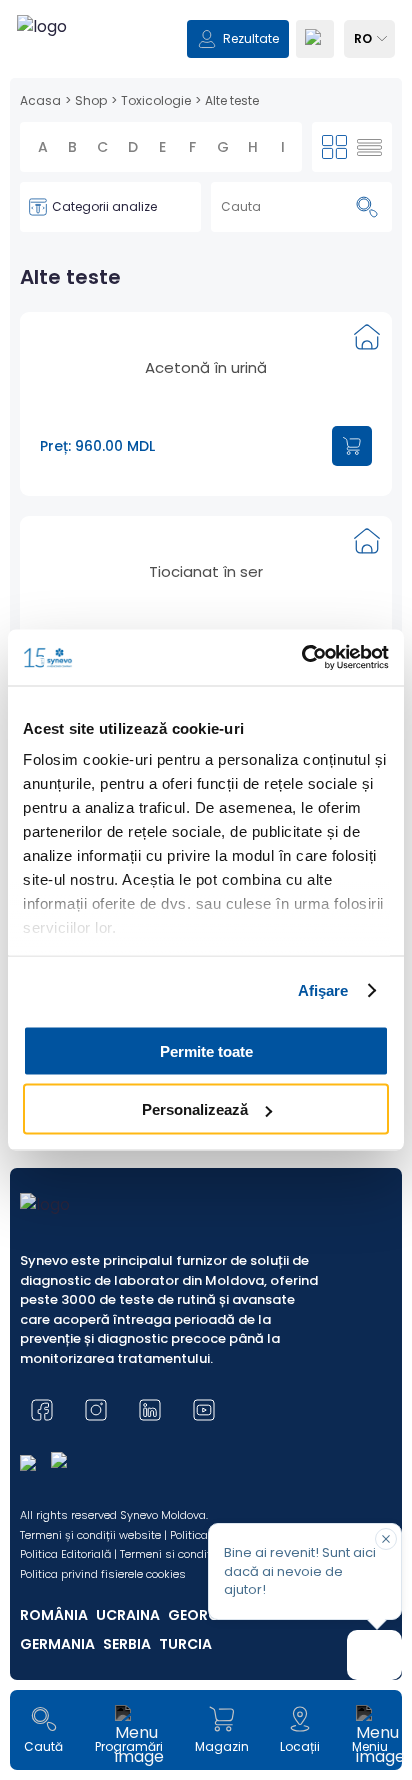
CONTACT (67, 1227)
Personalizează (195, 1109)
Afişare (323, 990)
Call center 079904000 (206, 1329)
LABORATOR (73, 1152)
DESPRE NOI (72, 1189)
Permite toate (206, 1050)
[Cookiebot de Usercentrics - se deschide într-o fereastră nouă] (301, 658)
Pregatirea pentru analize (206, 1274)
